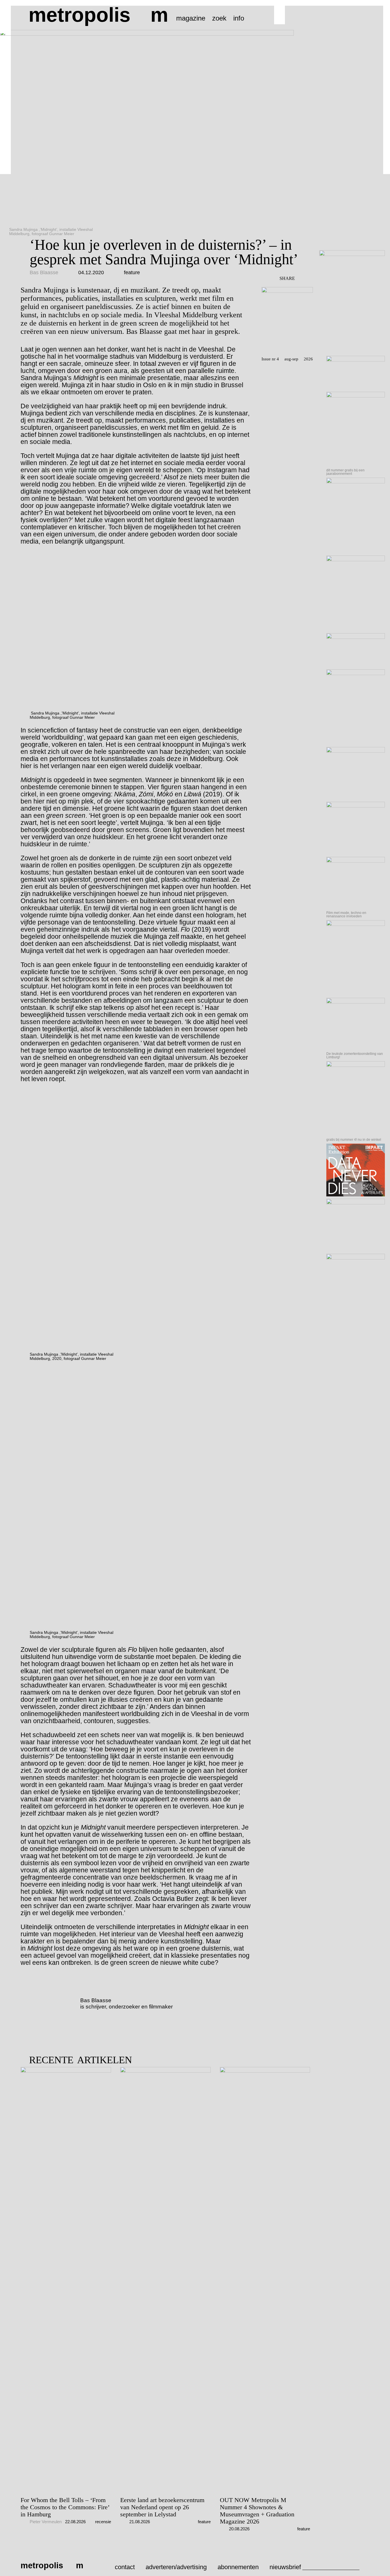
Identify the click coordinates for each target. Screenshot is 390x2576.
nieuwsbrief (285, 2567)
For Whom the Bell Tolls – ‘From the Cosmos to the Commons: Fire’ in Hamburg (65, 2507)
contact (125, 2567)
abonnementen (238, 2567)
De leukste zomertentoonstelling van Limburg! (355, 1055)
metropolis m (98, 15)
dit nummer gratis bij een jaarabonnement (345, 472)
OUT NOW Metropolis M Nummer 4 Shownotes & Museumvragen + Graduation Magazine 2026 (257, 2511)
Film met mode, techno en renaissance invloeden (346, 914)
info (239, 18)
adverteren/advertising (176, 2567)
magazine (191, 18)
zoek (219, 18)
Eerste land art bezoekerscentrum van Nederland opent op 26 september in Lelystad (162, 2507)
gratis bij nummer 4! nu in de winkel (354, 1140)
